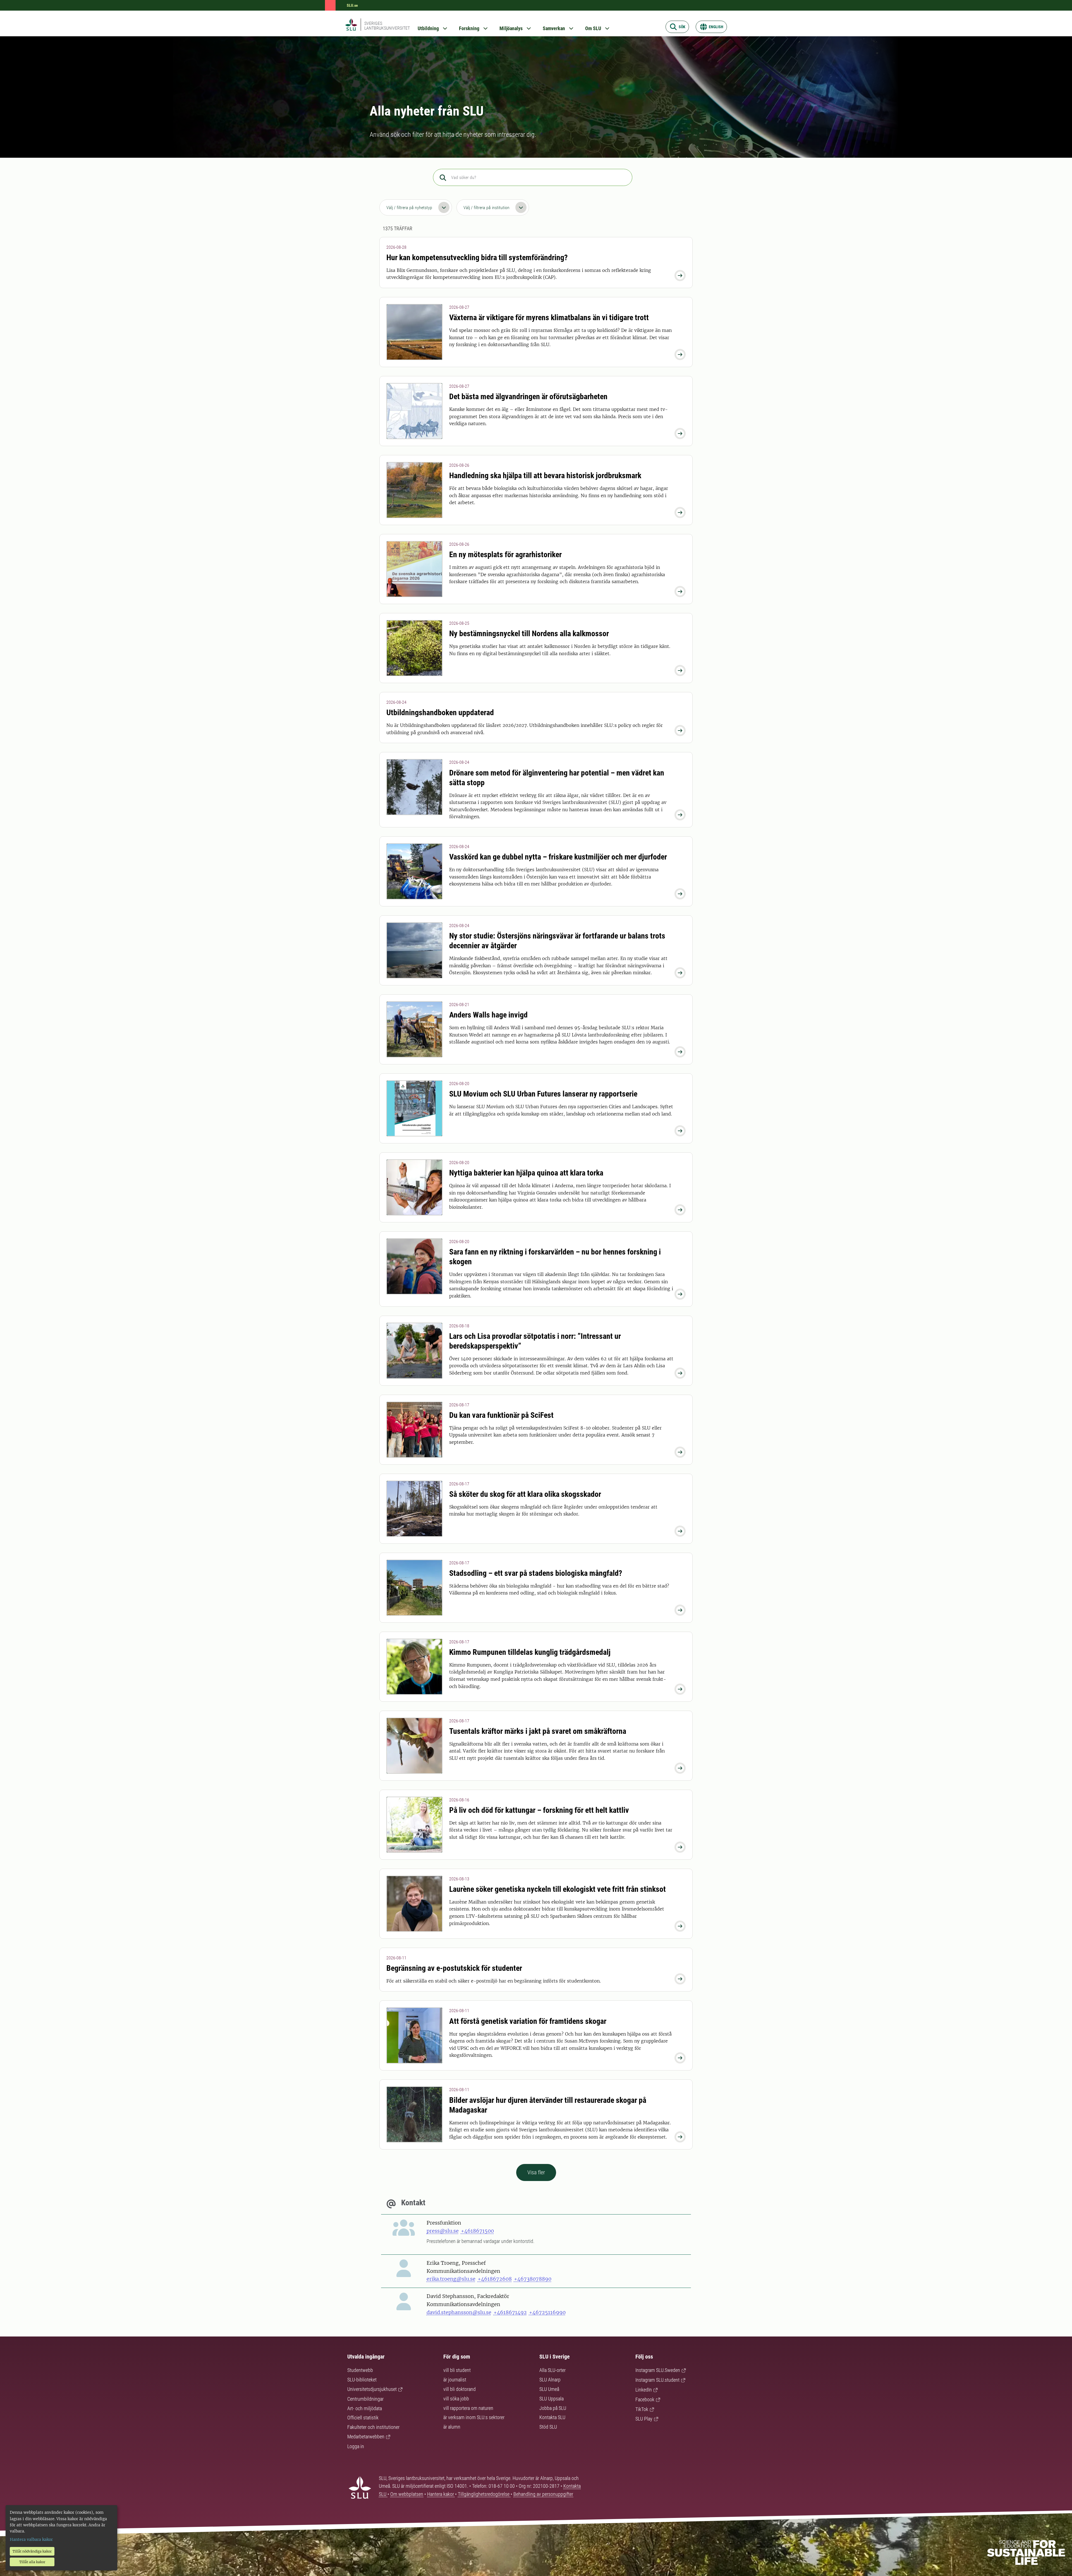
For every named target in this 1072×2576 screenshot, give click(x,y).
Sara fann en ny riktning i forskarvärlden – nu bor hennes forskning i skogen (555, 1257)
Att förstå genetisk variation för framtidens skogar (528, 2021)
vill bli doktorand (460, 2389)
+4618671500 (477, 2231)
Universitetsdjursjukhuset (372, 2389)
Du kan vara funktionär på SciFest (501, 1415)
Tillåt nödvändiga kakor (32, 2551)
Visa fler (536, 2172)
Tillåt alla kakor (32, 2562)
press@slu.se (443, 2231)
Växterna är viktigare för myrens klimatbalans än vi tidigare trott (549, 318)
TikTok (642, 2409)
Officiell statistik (363, 2418)
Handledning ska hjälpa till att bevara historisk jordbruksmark (545, 476)
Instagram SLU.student (657, 2380)
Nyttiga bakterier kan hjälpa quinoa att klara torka (526, 1173)
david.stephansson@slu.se (459, 2312)
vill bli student (457, 2370)
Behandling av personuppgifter (543, 2494)
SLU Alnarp (550, 2380)
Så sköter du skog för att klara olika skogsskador (525, 1494)
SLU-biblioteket (362, 2380)
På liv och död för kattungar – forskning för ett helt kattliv (539, 1810)
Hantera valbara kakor (31, 2539)
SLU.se (352, 5)
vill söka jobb (456, 2399)
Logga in (356, 2446)
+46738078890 (533, 2279)
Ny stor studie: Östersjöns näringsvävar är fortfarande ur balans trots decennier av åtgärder (557, 941)
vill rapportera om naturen (468, 2408)
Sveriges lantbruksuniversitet (387, 26)
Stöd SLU (548, 2427)
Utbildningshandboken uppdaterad (440, 713)
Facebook (645, 2399)
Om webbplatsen (407, 2494)
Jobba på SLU (553, 2408)
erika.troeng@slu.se (451, 2279)
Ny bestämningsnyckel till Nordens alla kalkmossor (529, 634)
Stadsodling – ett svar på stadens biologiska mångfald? (536, 1573)
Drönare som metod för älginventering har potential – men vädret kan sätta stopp (557, 778)
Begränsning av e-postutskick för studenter (454, 1968)
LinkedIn (644, 2390)
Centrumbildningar (365, 2399)
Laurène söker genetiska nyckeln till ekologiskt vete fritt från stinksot (557, 1889)
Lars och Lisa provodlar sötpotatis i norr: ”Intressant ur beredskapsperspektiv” (535, 1341)
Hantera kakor (441, 2494)
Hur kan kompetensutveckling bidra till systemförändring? (477, 258)
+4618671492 (510, 2312)
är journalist (455, 2380)
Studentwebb (360, 2370)
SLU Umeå (549, 2389)
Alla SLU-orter (552, 2370)
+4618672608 (495, 2279)
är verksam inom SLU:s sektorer (474, 2417)
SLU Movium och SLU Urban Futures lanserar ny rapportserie (543, 1094)
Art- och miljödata (365, 2408)
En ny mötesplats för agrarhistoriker (505, 555)
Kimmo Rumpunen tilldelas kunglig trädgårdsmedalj (530, 1652)
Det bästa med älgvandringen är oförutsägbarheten (528, 397)
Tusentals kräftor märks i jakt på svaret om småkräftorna (538, 1731)
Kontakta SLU (552, 2417)
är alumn (452, 2427)
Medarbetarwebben (366, 2437)
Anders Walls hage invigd (488, 1015)
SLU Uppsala (551, 2399)
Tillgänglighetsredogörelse (484, 2494)
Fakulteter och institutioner (373, 2427)
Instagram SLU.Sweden (658, 2370)
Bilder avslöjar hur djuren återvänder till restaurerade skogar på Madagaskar (548, 2105)
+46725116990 (547, 2312)
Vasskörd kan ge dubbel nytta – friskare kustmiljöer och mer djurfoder (558, 857)
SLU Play (644, 2419)
